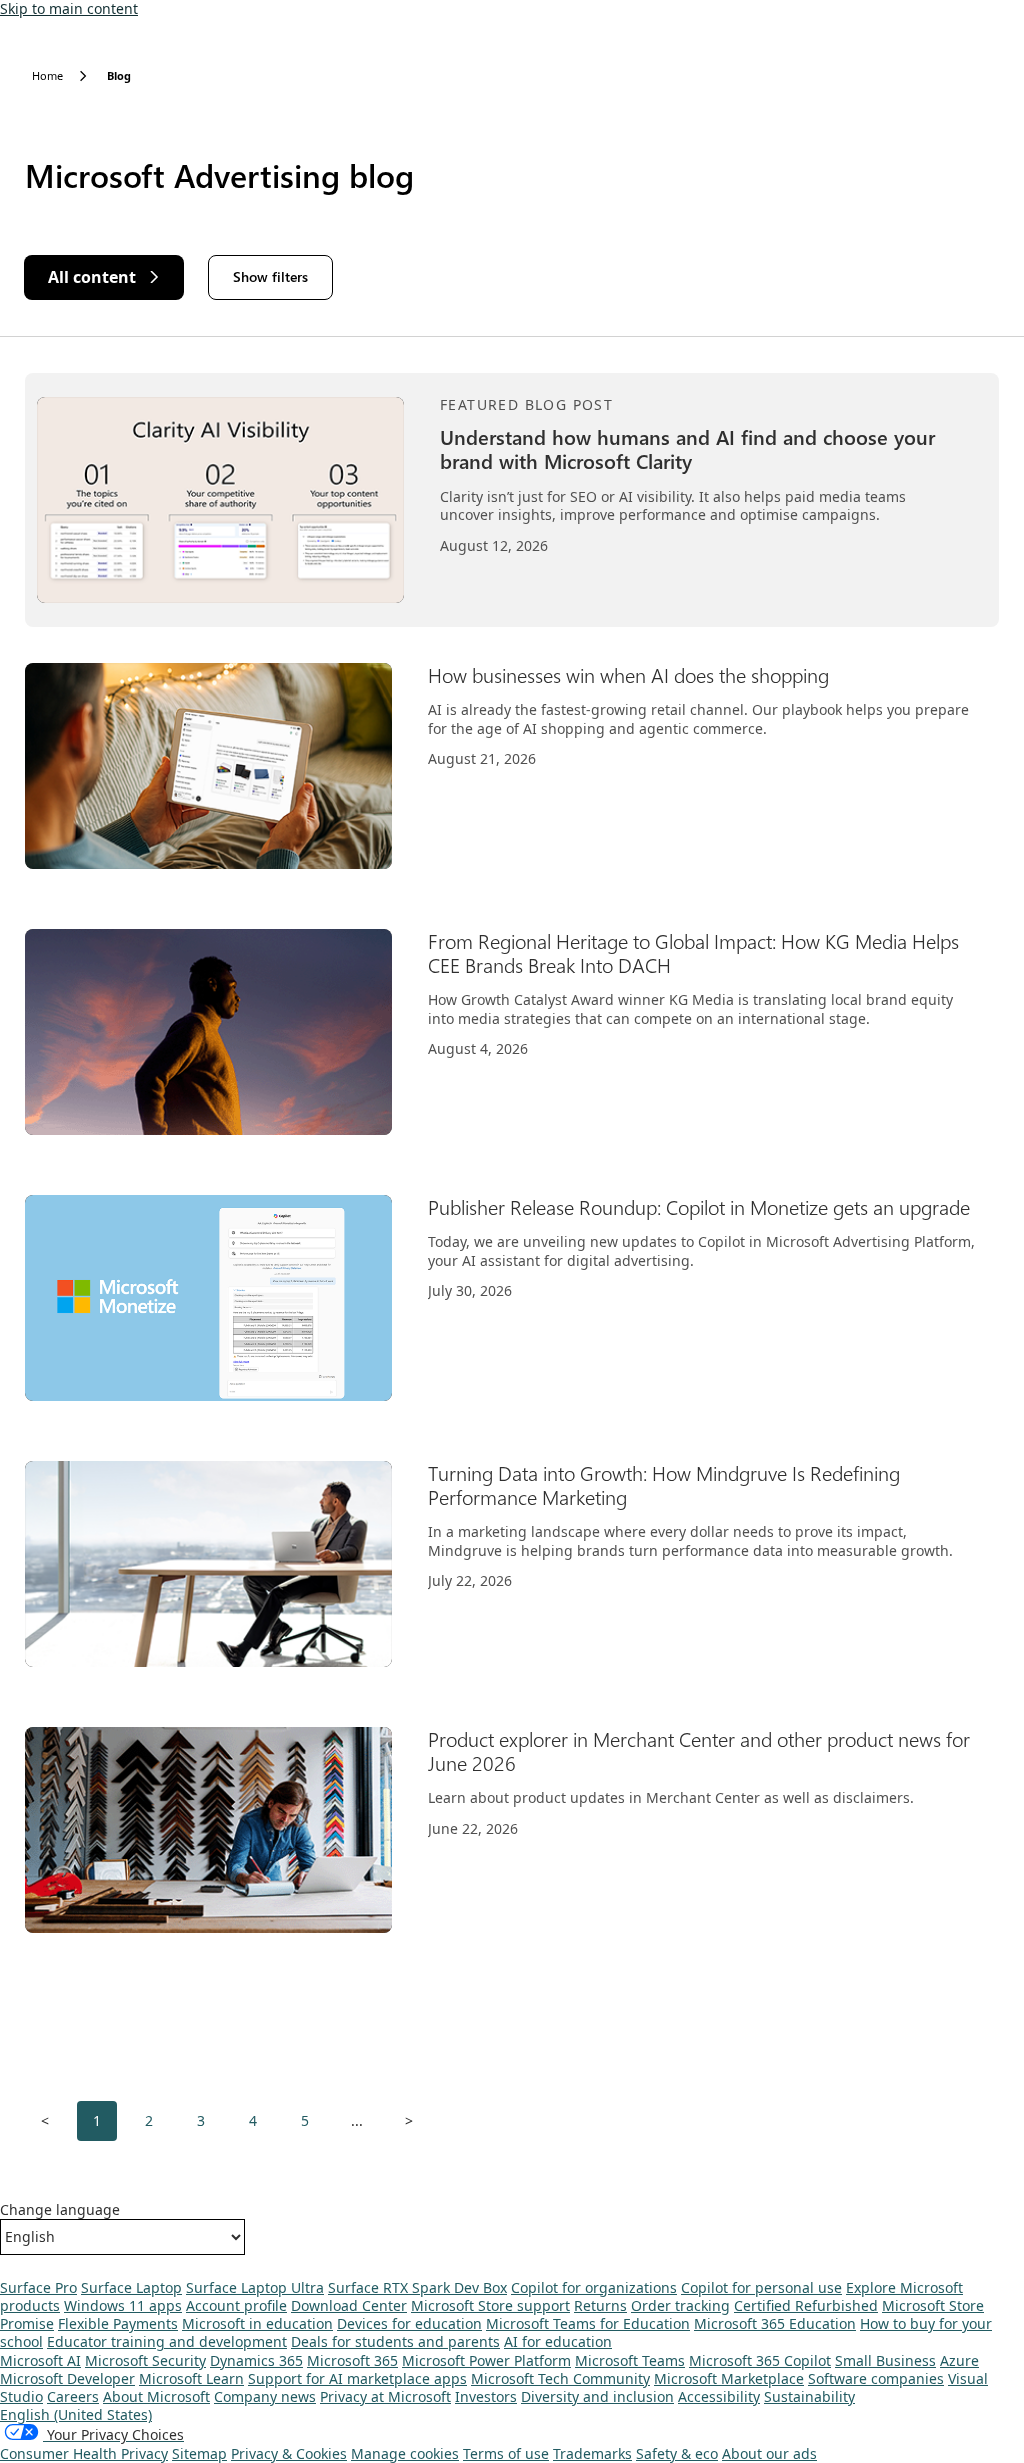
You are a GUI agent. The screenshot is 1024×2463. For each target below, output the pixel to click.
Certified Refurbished (806, 2305)
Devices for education (409, 2323)
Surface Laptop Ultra (255, 2287)
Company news (265, 2396)
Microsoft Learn (191, 2378)
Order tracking (680, 2305)
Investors (486, 2396)
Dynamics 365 (256, 2360)
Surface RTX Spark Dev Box (417, 2287)
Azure (959, 2360)
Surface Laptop (131, 2287)
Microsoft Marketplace (729, 2378)
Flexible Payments (118, 2323)
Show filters (270, 276)
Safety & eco (677, 2453)
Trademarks (592, 2453)
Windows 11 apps (123, 2305)
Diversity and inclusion (597, 2396)
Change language (60, 2210)
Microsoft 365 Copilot (760, 2360)
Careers (73, 2396)
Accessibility (719, 2396)
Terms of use (506, 2453)
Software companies (876, 2378)
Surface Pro (38, 2287)
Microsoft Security (145, 2360)
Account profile (236, 2305)
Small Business (885, 2360)
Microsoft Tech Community (560, 2378)
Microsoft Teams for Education (588, 2323)
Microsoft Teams (630, 2360)
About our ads (769, 2453)
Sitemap (199, 2453)
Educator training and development (167, 2341)
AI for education (558, 2341)
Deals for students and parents (395, 2341)
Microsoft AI (40, 2360)
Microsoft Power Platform (486, 2360)
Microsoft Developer (67, 2378)
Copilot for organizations (594, 2287)
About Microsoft (156, 2396)
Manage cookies (405, 2453)
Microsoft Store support (490, 2305)
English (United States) (76, 2414)
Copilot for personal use (761, 2287)
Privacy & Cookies (289, 2453)
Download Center (349, 2305)
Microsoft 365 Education (775, 2323)
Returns (600, 2305)
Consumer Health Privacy (84, 2453)
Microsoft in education (257, 2323)
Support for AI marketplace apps (357, 2378)
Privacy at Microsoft (385, 2396)
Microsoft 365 (352, 2360)
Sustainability (809, 2396)
